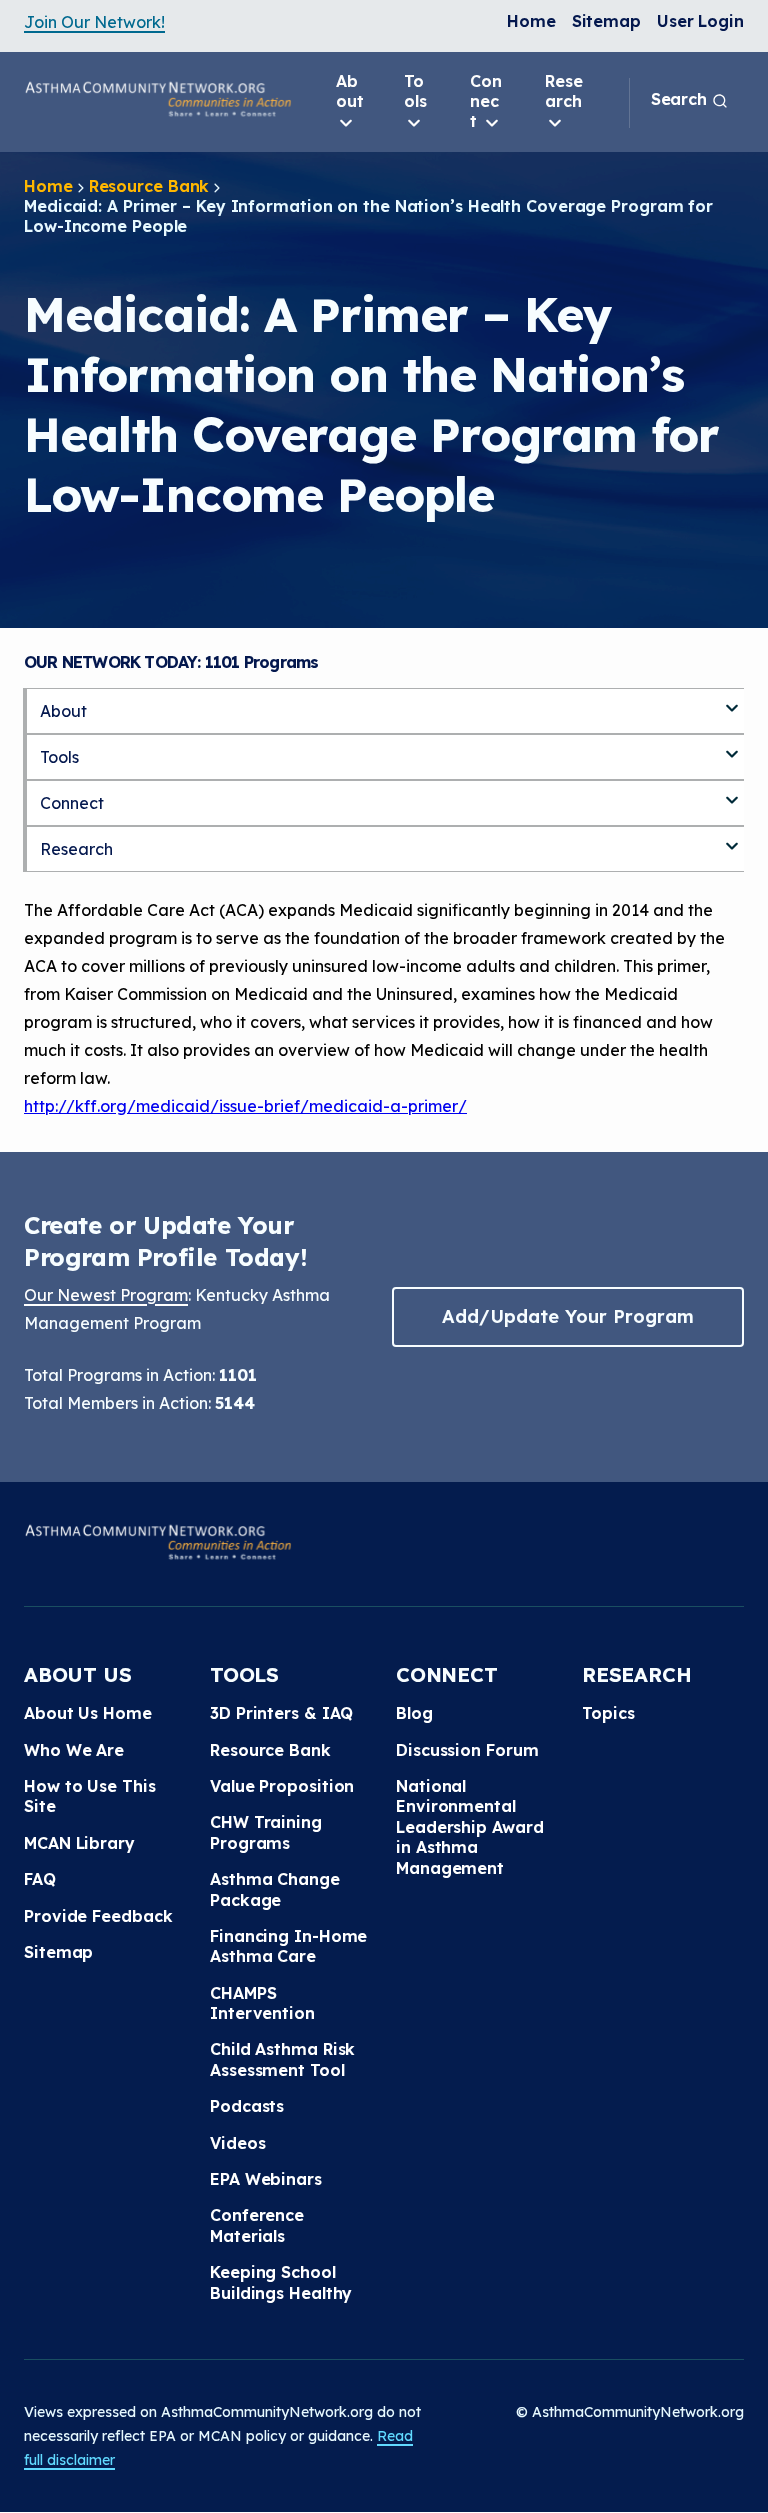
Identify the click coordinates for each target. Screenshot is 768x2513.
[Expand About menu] (732, 700)
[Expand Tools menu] (732, 746)
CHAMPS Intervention (262, 2003)
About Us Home (88, 1713)
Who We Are (74, 1750)
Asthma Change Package (275, 1889)
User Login (700, 21)
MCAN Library (79, 1843)
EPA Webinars (266, 2179)
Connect (486, 101)
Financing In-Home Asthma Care (288, 1946)
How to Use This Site (90, 1796)
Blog (414, 1713)
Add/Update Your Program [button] (568, 1316)
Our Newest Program (106, 1295)
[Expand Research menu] (732, 838)
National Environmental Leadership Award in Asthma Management (469, 1827)
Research (564, 91)
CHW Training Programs (266, 1832)
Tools (415, 91)
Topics (608, 1713)
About (350, 91)
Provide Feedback (98, 1916)
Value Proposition (282, 1786)
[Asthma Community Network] (158, 99)
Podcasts (247, 2106)
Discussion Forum (467, 1750)
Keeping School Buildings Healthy (281, 2282)
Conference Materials (257, 2225)
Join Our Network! (94, 22)
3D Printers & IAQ (281, 1713)
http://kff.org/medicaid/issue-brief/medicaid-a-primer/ (245, 1106)
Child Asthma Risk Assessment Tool (282, 2059)
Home (531, 21)
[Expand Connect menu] (732, 792)
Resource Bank (149, 186)
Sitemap (606, 21)
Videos (237, 2143)
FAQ (40, 1879)
